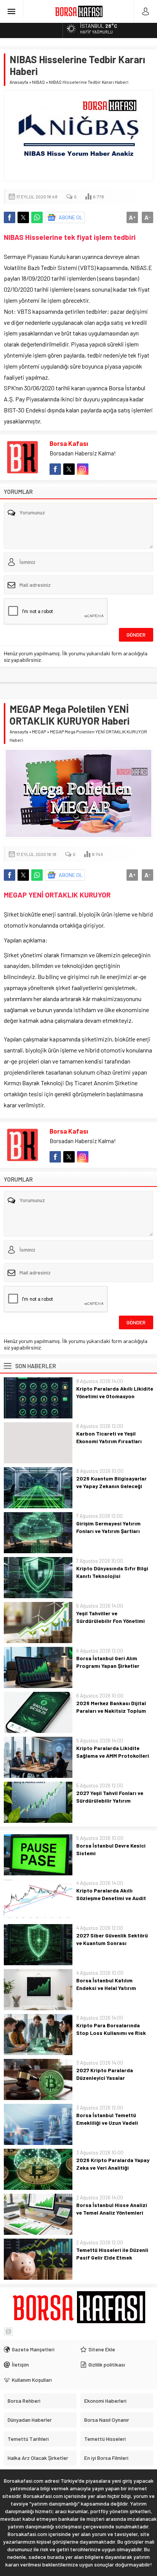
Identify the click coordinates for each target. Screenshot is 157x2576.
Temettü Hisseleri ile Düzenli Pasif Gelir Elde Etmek (112, 2254)
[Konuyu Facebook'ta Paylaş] (10, 217)
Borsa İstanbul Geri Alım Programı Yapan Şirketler (108, 1662)
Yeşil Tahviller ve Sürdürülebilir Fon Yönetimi (111, 1617)
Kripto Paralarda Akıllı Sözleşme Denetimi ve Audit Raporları (111, 1898)
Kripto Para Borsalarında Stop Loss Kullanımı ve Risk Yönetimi (111, 2033)
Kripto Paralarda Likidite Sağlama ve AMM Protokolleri (113, 1752)
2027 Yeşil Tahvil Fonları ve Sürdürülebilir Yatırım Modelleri (110, 1801)
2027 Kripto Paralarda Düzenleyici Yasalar (105, 2074)
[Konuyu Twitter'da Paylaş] (23, 217)
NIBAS (38, 82)
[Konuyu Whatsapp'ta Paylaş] (37, 217)
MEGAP (39, 731)
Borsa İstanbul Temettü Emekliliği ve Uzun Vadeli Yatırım (107, 2123)
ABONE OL (71, 217)
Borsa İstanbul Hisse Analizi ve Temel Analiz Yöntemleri (112, 2209)
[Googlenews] (8, 2332)
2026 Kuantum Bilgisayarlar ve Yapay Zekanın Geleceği (111, 1482)
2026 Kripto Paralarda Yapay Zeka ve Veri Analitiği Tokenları (113, 2168)
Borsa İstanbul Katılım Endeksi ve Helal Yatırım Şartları (106, 1988)
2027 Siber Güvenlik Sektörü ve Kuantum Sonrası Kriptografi (112, 1943)
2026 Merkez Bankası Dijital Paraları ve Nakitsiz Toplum (111, 1707)
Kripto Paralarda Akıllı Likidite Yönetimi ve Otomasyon (115, 1392)
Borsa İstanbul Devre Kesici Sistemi (111, 1849)
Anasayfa (19, 82)
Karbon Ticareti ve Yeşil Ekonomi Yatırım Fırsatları (109, 1437)
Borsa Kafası (69, 443)
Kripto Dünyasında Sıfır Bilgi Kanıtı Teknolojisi (112, 1572)
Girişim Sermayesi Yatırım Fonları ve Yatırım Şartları (108, 1527)
